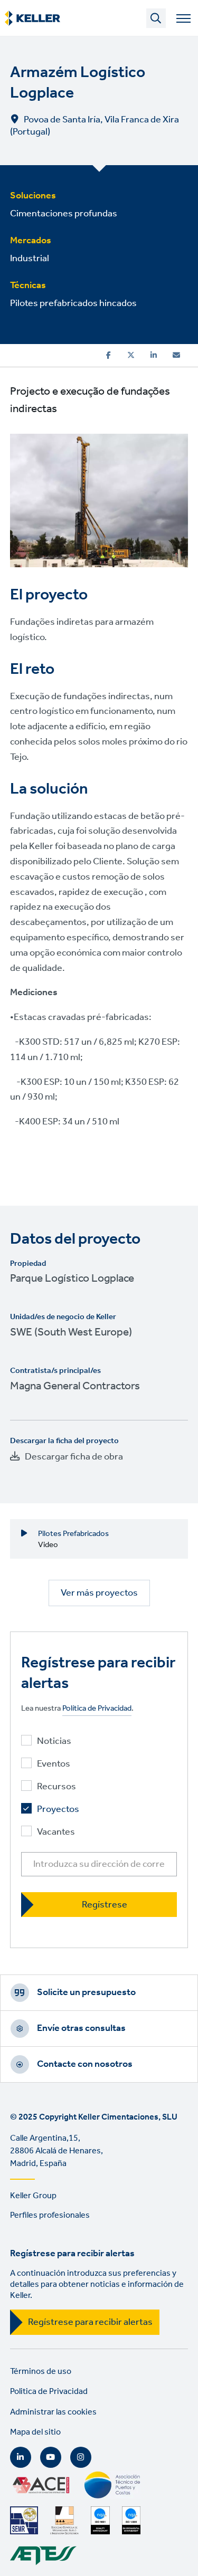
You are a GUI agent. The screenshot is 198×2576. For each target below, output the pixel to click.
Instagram (81, 2457)
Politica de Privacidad (49, 2392)
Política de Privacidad (97, 1709)
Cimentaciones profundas (64, 214)
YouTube (51, 2457)
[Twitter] (131, 355)
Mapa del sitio (35, 2432)
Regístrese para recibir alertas (90, 2322)
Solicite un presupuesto (86, 1992)
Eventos (54, 1764)
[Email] (176, 355)
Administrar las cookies (53, 2412)
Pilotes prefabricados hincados (73, 303)
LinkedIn (21, 2457)
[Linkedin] (154, 355)
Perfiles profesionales (50, 2215)
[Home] (32, 18)
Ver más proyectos (99, 1593)
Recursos (56, 1787)
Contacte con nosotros (85, 2064)
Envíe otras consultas (81, 2028)
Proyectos (58, 1810)
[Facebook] (109, 355)
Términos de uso (41, 2372)
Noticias (54, 1742)
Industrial (30, 259)
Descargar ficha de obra (74, 1457)
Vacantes (56, 1832)
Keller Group (33, 2196)
